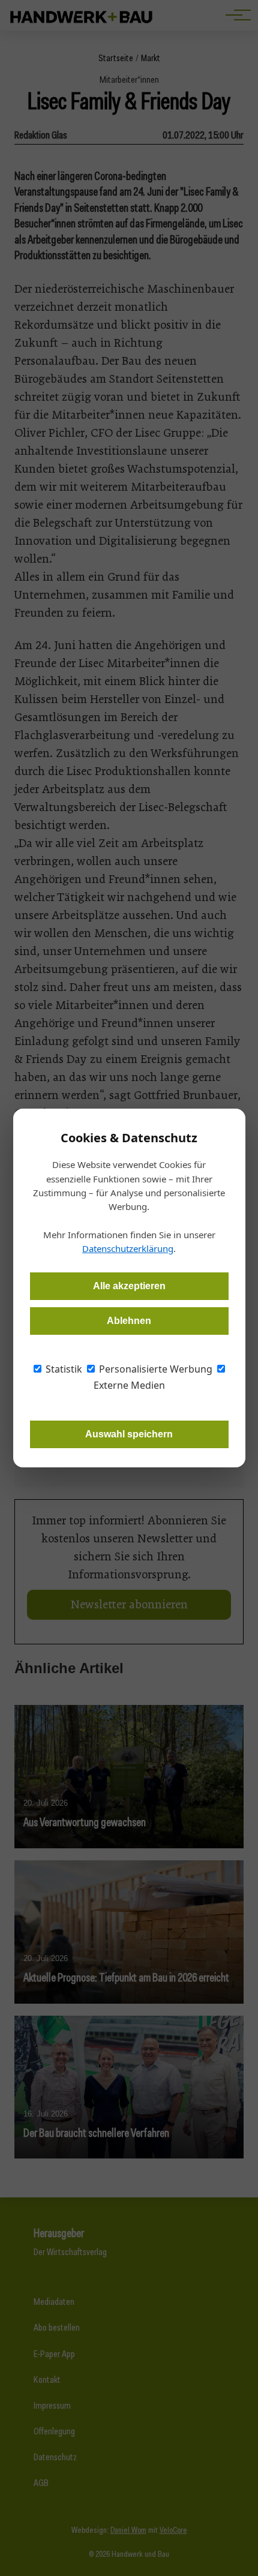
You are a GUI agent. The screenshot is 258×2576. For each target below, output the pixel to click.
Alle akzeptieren (129, 1286)
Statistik (63, 1369)
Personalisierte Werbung (154, 1369)
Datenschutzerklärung (128, 1248)
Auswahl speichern (129, 1434)
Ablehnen (129, 1321)
